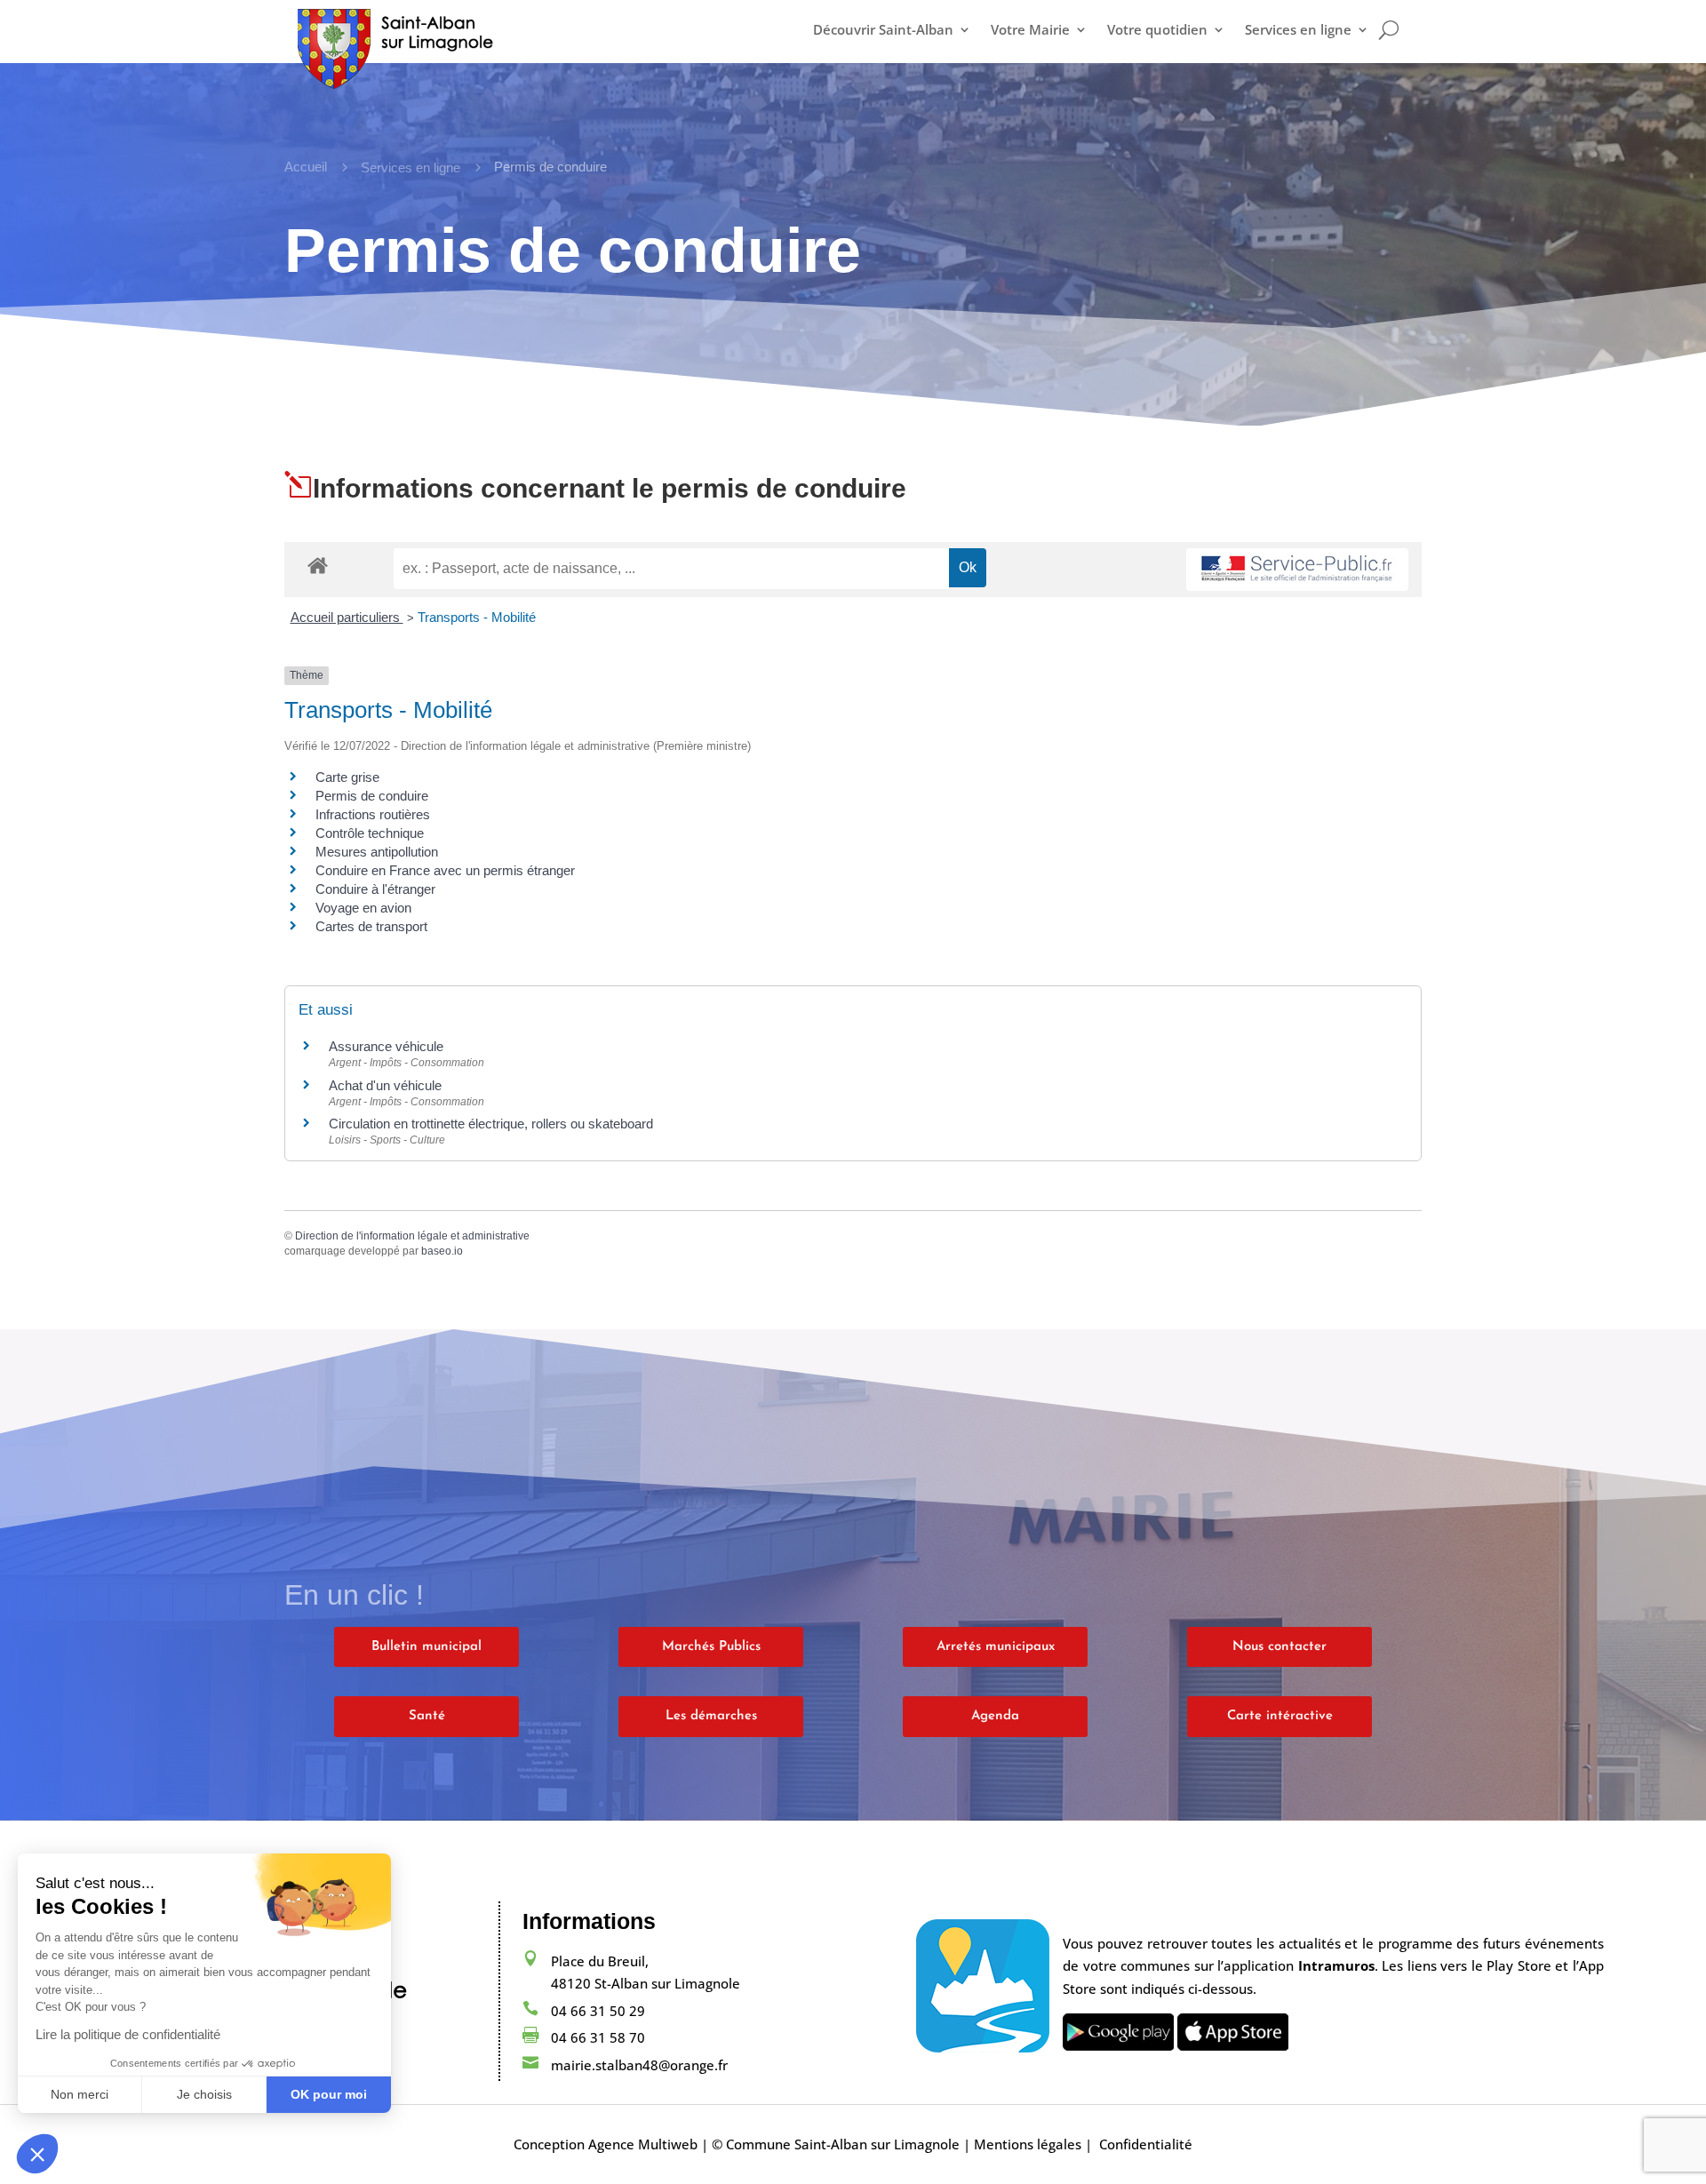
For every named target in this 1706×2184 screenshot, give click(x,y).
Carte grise (347, 777)
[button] (37, 2154)
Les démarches (711, 1716)
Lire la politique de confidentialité (128, 2034)
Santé (427, 1716)
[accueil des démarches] (318, 565)
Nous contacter (1279, 1647)
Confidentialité (1146, 2144)
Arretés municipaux (996, 1647)
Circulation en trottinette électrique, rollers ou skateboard (491, 1124)
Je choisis (204, 2094)
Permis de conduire (372, 796)
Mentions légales (1028, 2144)
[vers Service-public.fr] (1297, 570)
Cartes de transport (371, 926)
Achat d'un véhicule (385, 1085)
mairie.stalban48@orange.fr (639, 2065)
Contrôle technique (370, 833)
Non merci (80, 2094)
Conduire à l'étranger (375, 889)
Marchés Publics (711, 1647)
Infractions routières (373, 814)
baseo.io (442, 1251)
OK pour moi (329, 2094)
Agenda (995, 1716)
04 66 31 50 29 (598, 2011)
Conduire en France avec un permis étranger (445, 870)
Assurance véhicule (386, 1046)
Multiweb (668, 2144)
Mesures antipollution (377, 852)
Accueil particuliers (347, 617)
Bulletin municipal (426, 1647)
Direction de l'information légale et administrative (412, 1236)
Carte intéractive (1280, 1716)
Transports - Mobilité (477, 617)
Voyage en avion (363, 908)
